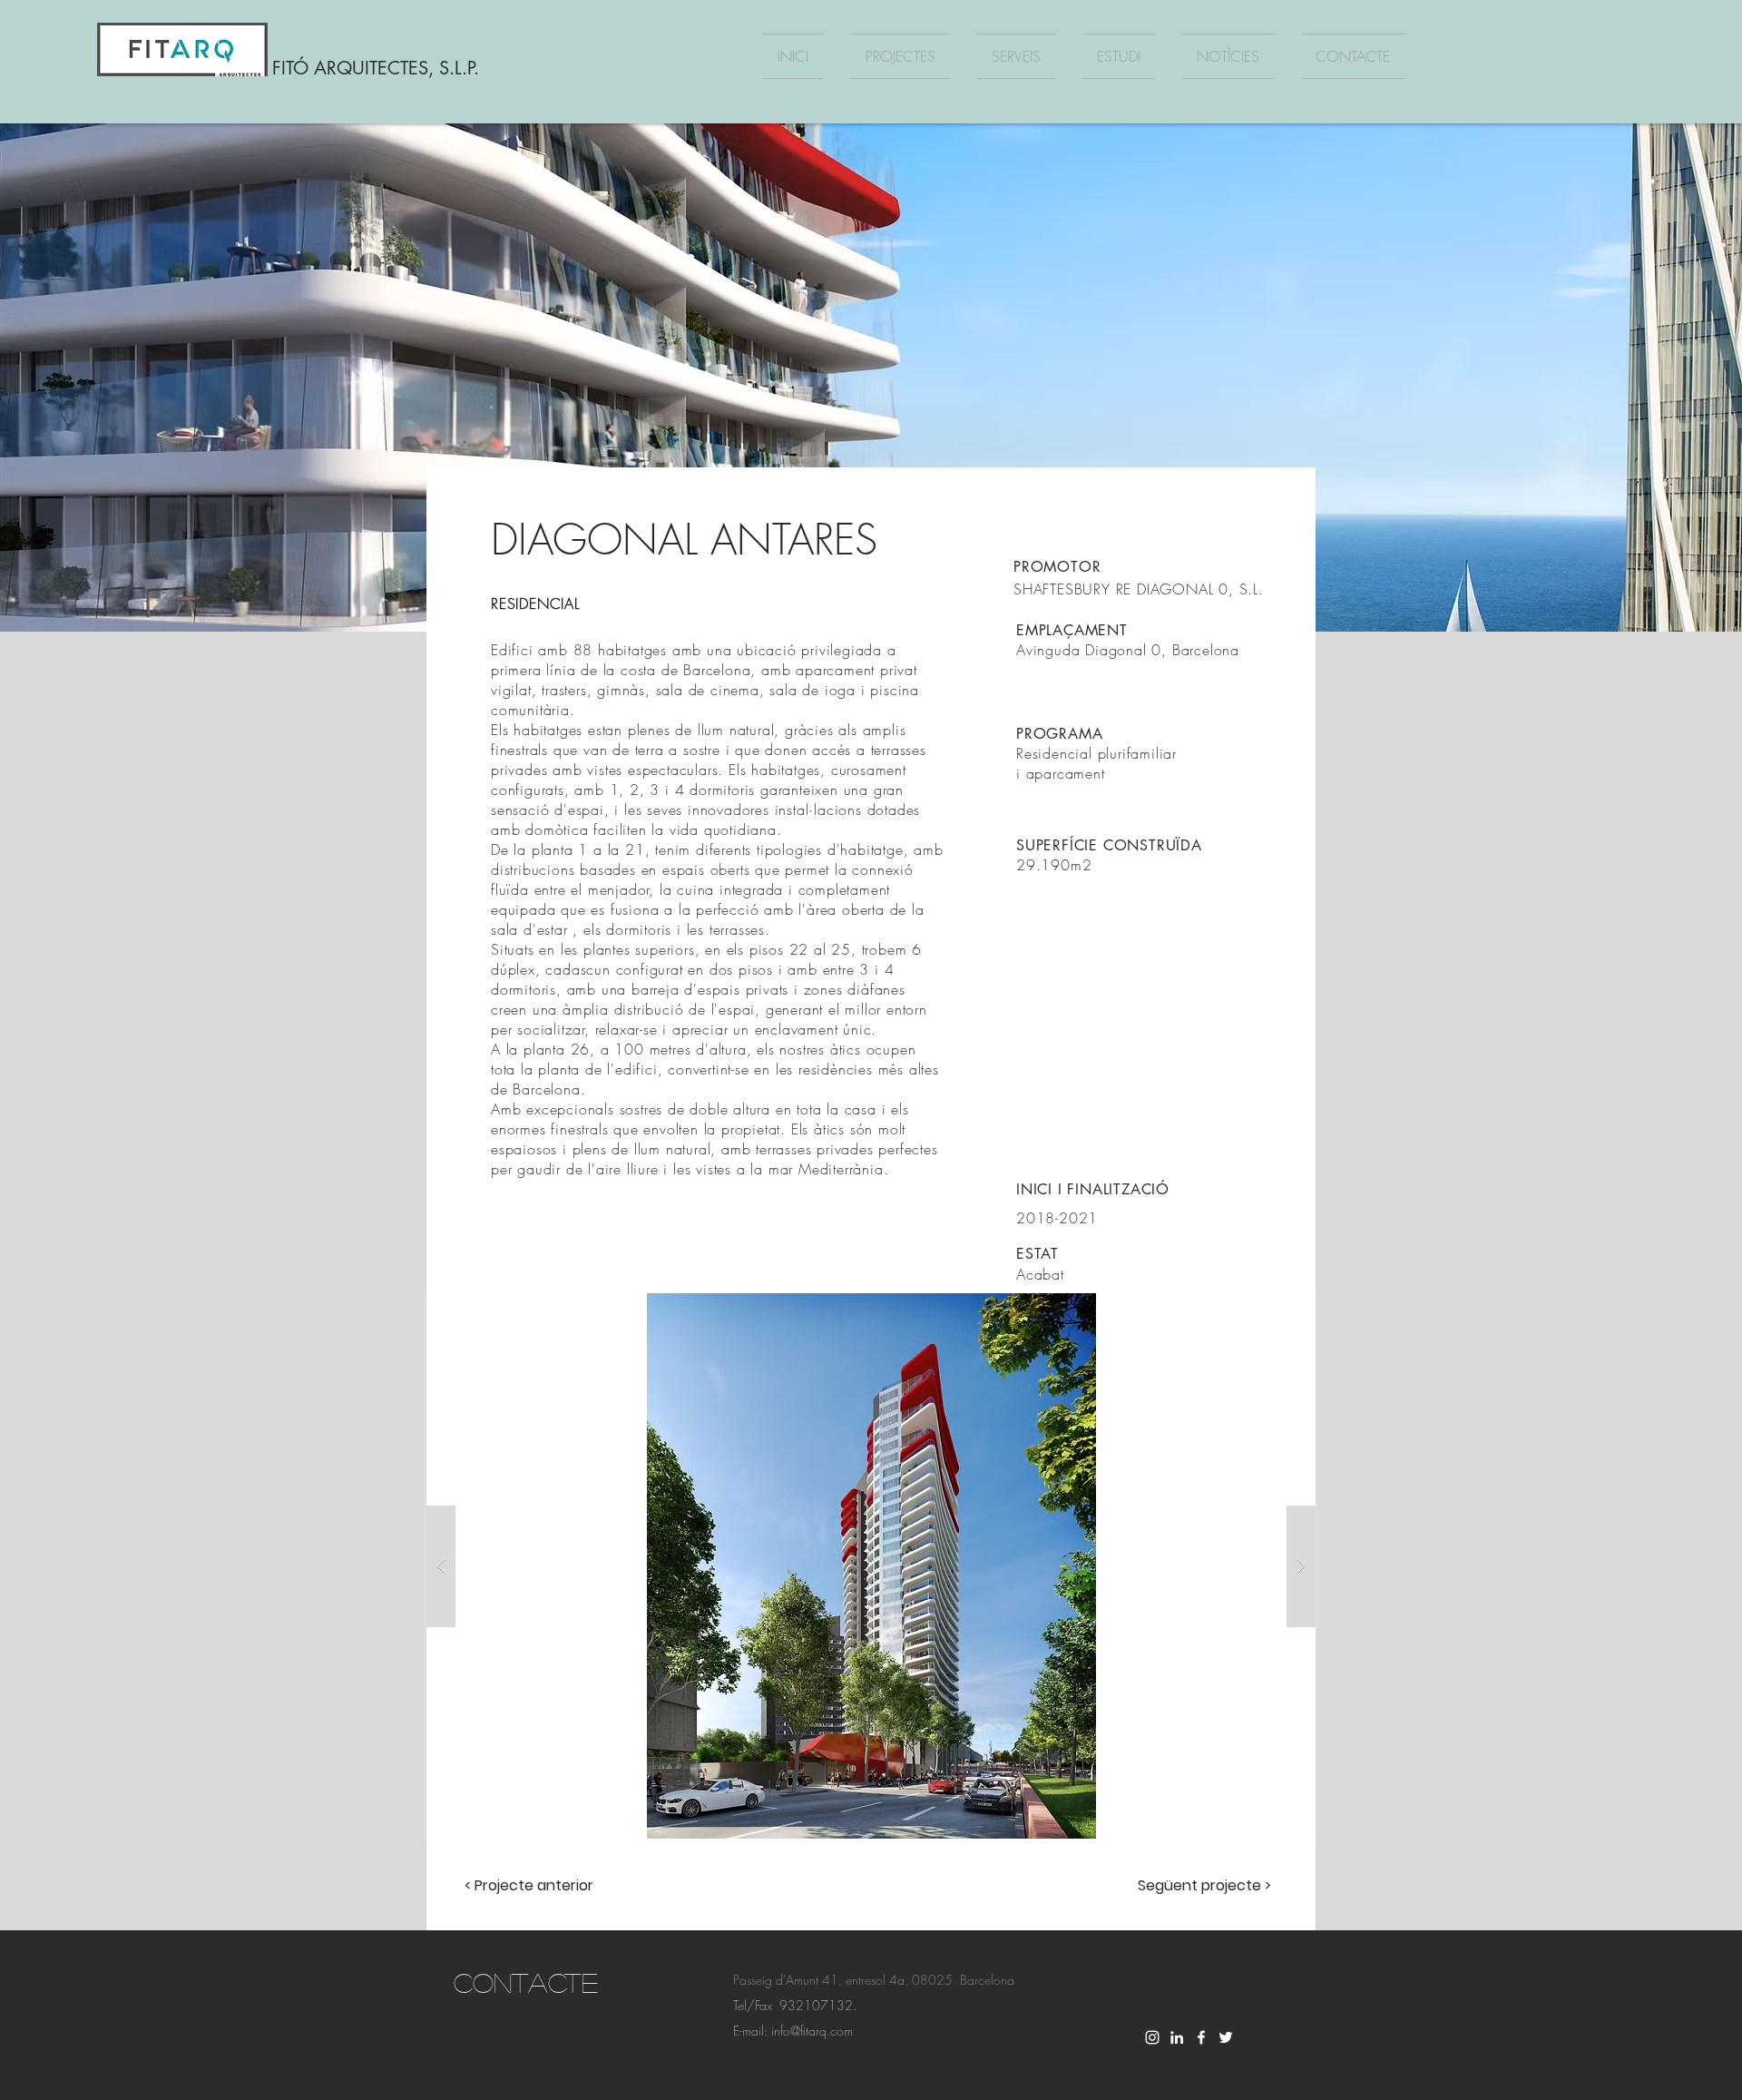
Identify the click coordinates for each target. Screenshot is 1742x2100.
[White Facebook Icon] (1201, 2037)
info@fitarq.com (812, 2031)
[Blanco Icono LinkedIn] (1177, 2037)
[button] (871, 1566)
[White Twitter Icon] (1226, 2037)
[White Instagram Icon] (1152, 2037)
